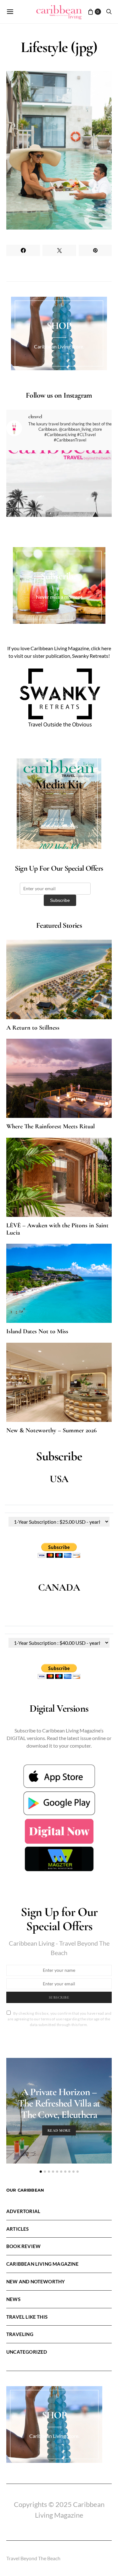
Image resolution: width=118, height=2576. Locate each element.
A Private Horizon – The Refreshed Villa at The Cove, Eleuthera (59, 2103)
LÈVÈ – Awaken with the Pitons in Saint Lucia (57, 1229)
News (13, 2299)
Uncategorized (27, 2352)
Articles (18, 2229)
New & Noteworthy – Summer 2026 (51, 1430)
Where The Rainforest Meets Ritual (51, 1126)
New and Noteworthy (36, 2281)
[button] (41, 2172)
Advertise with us (59, 826)
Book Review (23, 2246)
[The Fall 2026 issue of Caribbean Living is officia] (59, 503)
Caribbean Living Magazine (42, 2264)
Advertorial (23, 2211)
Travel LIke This (27, 2317)
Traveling (20, 2334)
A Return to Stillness (33, 1028)
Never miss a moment (59, 597)
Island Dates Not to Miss (37, 1331)
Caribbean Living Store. (59, 346)
